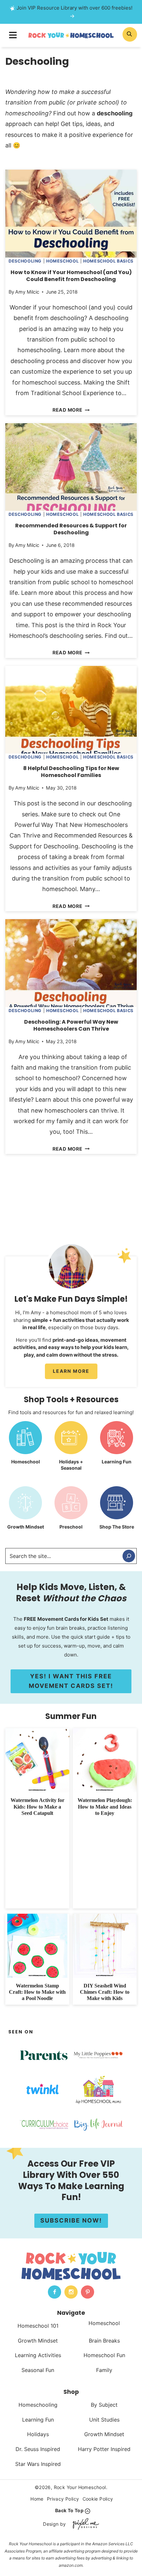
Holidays (38, 2434)
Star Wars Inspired (38, 2464)
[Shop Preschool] (71, 1513)
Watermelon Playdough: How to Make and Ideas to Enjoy (105, 1806)
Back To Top (69, 2510)
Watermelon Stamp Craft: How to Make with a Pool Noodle (37, 1992)
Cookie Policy (98, 2499)
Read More (70, 410)
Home (37, 2499)
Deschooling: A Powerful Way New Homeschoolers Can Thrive (71, 1025)
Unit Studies (104, 2420)
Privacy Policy (63, 2499)
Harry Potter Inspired (104, 2449)
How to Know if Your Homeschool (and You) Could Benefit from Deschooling (71, 276)
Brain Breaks (104, 2341)
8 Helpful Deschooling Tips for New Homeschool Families (71, 772)
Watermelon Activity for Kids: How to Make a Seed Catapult (37, 1806)
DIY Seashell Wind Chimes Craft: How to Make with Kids (105, 1992)
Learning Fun (38, 2420)
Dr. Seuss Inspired (38, 2449)
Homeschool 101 (38, 2326)
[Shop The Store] (117, 1513)
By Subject (104, 2405)
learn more (71, 1371)
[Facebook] (54, 2292)
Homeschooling (38, 2405)
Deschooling (25, 261)
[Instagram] (71, 2292)
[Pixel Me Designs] (84, 2524)
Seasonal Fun (38, 2370)
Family (104, 2370)
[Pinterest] (88, 2292)
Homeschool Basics (108, 261)
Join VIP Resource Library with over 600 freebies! (74, 8)
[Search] (129, 1556)
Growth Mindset (38, 2341)
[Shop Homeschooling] (25, 1448)
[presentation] (71, 213)
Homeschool (62, 261)
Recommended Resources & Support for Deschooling (71, 529)
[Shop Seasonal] (71, 1448)
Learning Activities (38, 2355)
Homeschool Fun (104, 2355)
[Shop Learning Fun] (117, 1448)
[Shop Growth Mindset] (25, 1513)
